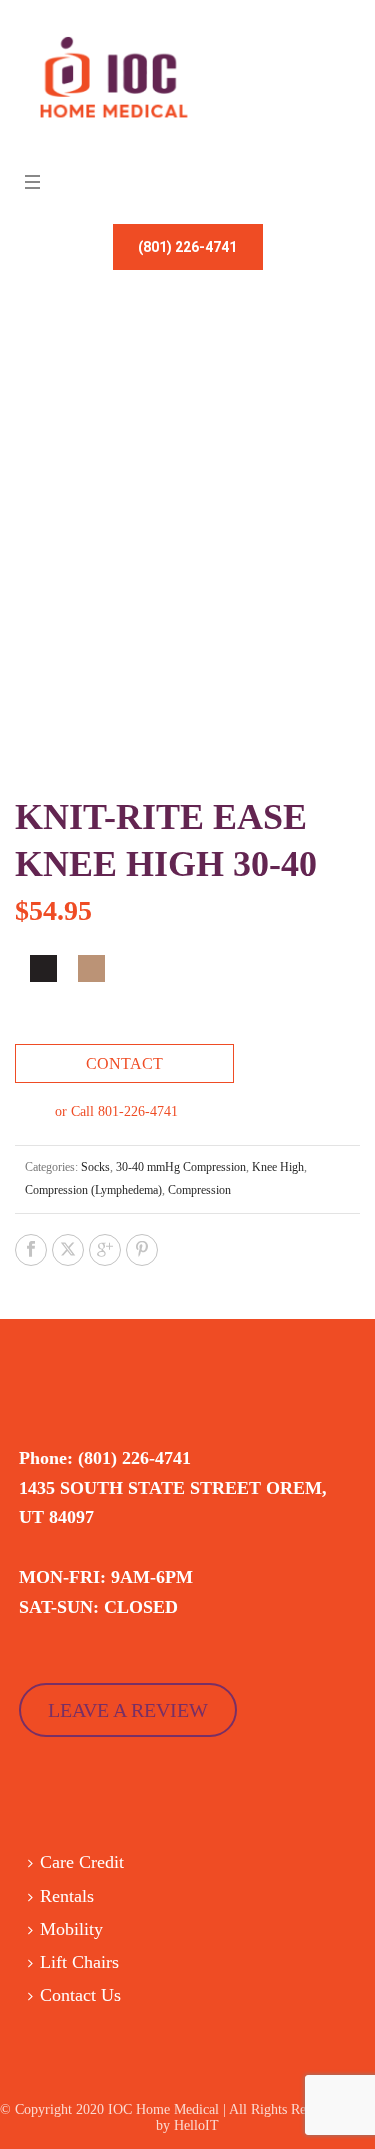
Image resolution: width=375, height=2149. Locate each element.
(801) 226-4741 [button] (187, 247)
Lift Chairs (79, 1962)
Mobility (71, 1929)
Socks (95, 1167)
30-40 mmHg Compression (181, 1167)
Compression (199, 1190)
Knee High (278, 1167)
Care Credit (82, 1862)
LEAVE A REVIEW (128, 1710)
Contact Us (80, 1995)
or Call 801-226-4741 (116, 1111)
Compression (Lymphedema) (93, 1190)
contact (124, 1063)
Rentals (67, 1896)
